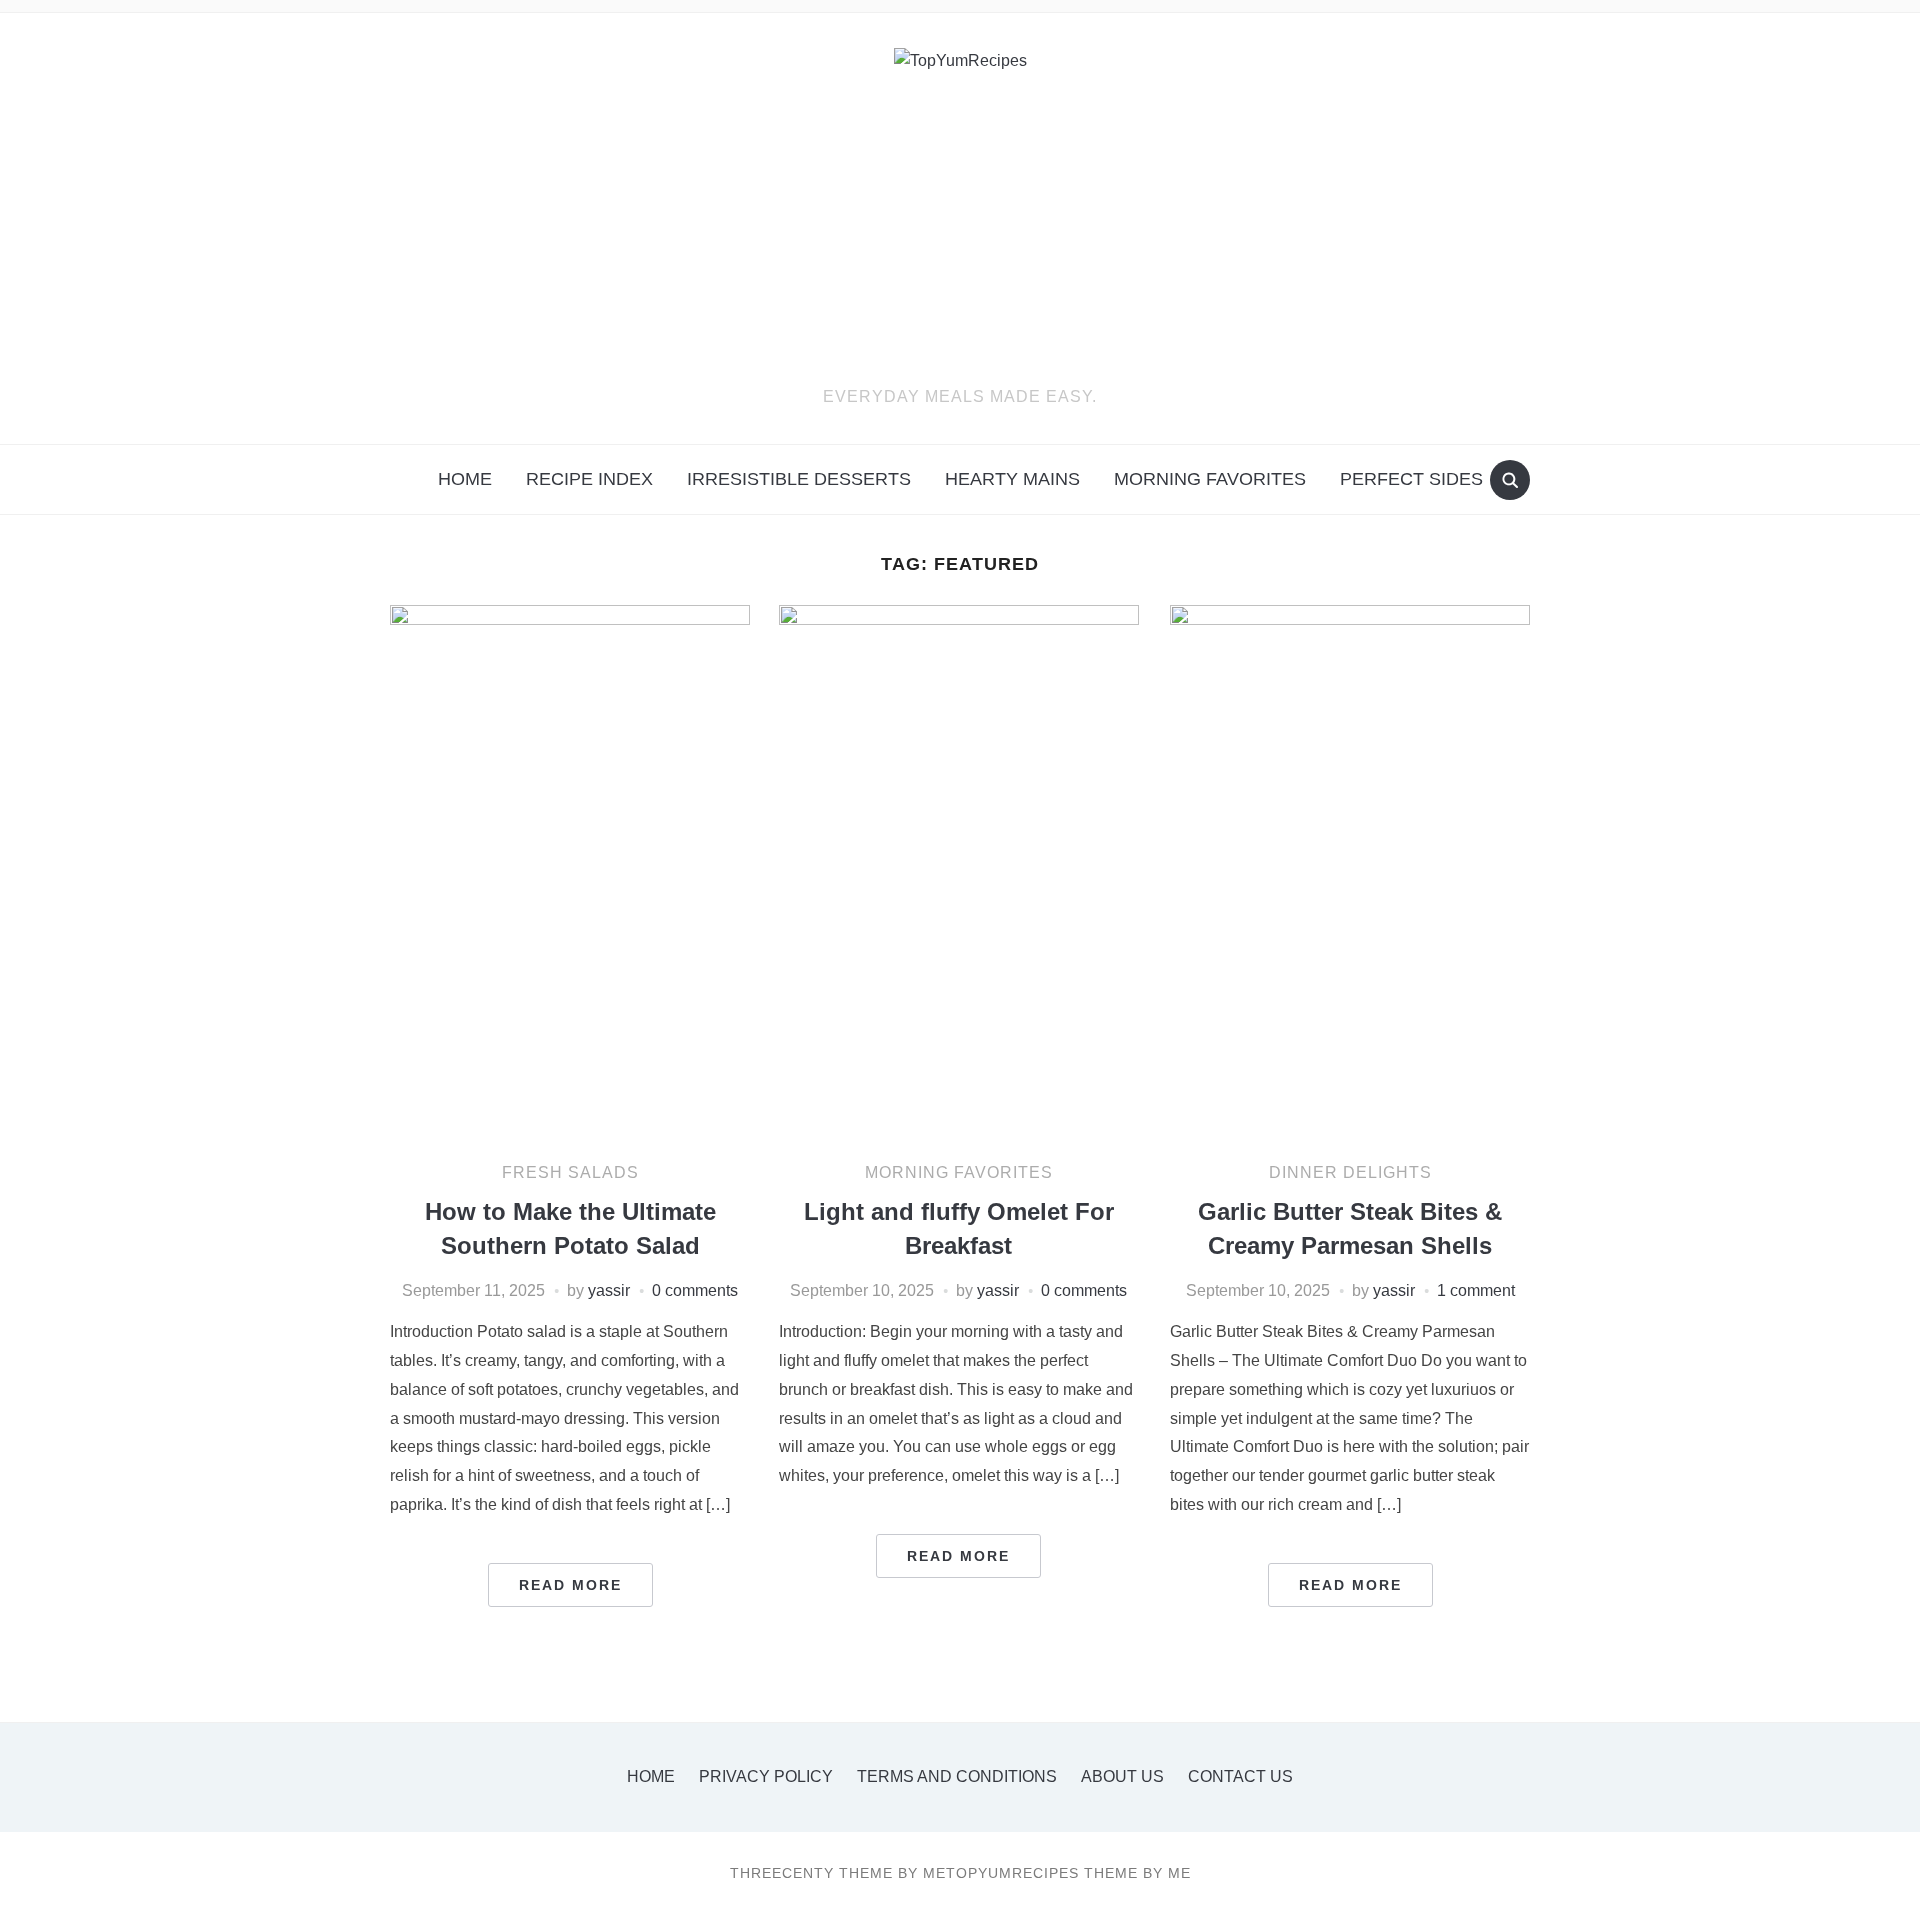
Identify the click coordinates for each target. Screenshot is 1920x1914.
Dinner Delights (1350, 1172)
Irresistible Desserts (799, 479)
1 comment (1476, 1290)
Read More (570, 1585)
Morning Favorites (1210, 479)
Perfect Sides (1411, 479)
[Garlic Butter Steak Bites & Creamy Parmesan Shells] (1350, 873)
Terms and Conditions (957, 1776)
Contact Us (1240, 1776)
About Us (1122, 1776)
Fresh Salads (570, 1172)
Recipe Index (589, 479)
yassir (609, 1290)
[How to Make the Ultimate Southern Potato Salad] (570, 873)
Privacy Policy (766, 1776)
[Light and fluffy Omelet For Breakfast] (959, 873)
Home (465, 479)
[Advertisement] (960, 234)
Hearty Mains (1012, 479)
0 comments (695, 1290)
